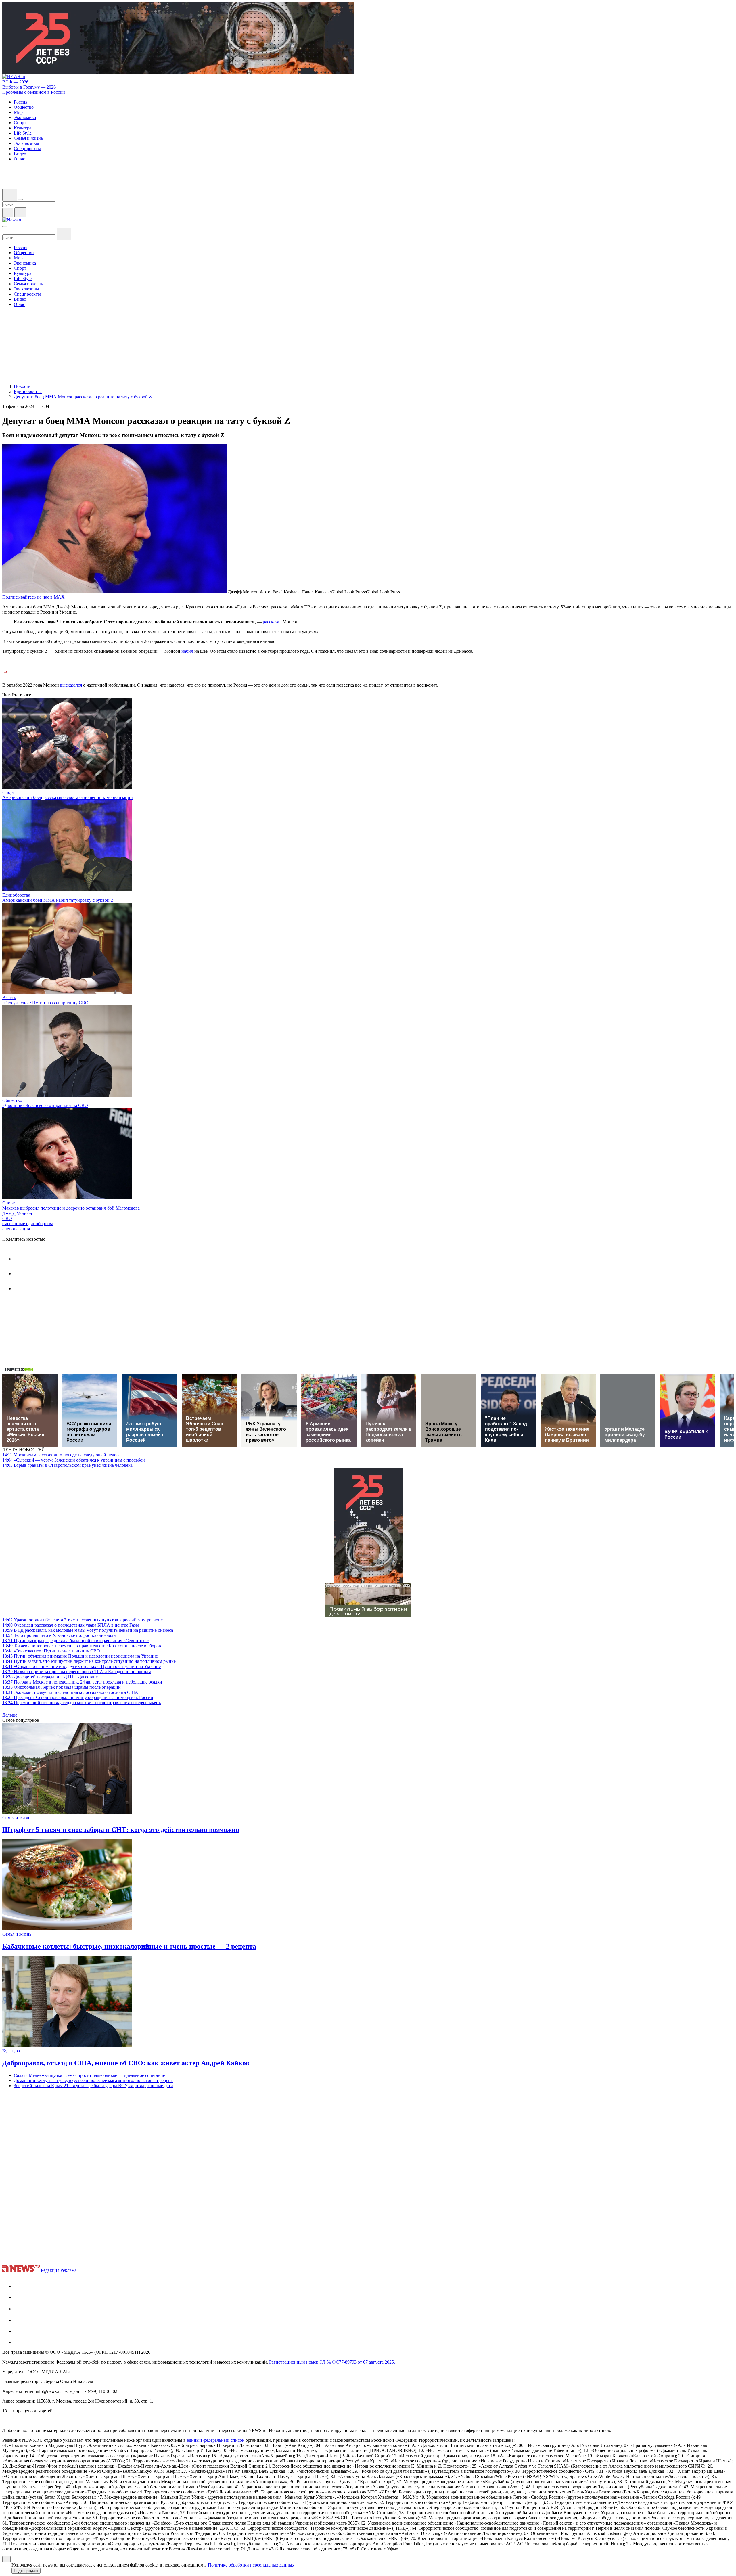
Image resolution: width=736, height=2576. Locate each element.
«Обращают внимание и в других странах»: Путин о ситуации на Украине (82, 1666)
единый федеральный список (216, 2440)
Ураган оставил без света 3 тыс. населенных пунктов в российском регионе (83, 1620)
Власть (9, 998)
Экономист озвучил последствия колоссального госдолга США (70, 1692)
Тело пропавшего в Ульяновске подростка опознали (59, 1635)
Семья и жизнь (17, 1818)
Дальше (10, 1715)
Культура (11, 2051)
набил (187, 651)
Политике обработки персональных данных (251, 2565)
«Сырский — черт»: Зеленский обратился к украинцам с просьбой (74, 1460)
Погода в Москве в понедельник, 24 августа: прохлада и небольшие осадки (82, 1682)
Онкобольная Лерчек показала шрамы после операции (62, 1687)
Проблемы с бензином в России (34, 92)
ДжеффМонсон (17, 1213)
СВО (7, 1218)
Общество (12, 1100)
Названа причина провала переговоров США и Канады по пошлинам (77, 1672)
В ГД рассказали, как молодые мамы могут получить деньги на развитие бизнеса (88, 1630)
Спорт (8, 792)
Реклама (68, 2270)
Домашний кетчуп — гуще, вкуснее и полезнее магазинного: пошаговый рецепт (93, 2080)
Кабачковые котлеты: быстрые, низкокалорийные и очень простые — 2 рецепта (129, 1946)
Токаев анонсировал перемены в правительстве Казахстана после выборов (82, 1646)
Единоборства (16, 895)
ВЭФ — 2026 (15, 82)
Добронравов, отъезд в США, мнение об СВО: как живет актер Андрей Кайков (126, 2063)
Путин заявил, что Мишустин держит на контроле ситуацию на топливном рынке (89, 1661)
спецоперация (16, 1229)
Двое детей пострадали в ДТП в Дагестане (50, 1677)
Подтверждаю (26, 2571)
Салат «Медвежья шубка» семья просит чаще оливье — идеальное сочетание (89, 2075)
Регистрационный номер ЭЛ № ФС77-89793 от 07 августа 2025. (332, 2362)
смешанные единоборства (28, 1224)
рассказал (272, 622)
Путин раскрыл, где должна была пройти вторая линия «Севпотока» (76, 1641)
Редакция (50, 2270)
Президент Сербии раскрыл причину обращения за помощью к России (78, 1697)
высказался (71, 685)
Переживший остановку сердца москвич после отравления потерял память (82, 1703)
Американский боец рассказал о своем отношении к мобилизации (68, 797)
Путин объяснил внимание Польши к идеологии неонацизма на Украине (80, 1656)
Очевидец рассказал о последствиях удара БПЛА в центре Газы (71, 1625)
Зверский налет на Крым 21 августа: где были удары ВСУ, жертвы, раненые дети (93, 2086)
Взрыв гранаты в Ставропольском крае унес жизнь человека (67, 1465)
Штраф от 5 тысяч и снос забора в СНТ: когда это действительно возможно (121, 1830)
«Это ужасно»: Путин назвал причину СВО (45, 1003)
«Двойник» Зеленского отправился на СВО (45, 1105)
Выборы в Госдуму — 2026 (29, 87)
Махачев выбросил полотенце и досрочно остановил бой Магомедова (71, 1208)
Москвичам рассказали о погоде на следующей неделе (61, 1455)
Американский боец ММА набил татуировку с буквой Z (58, 900)
